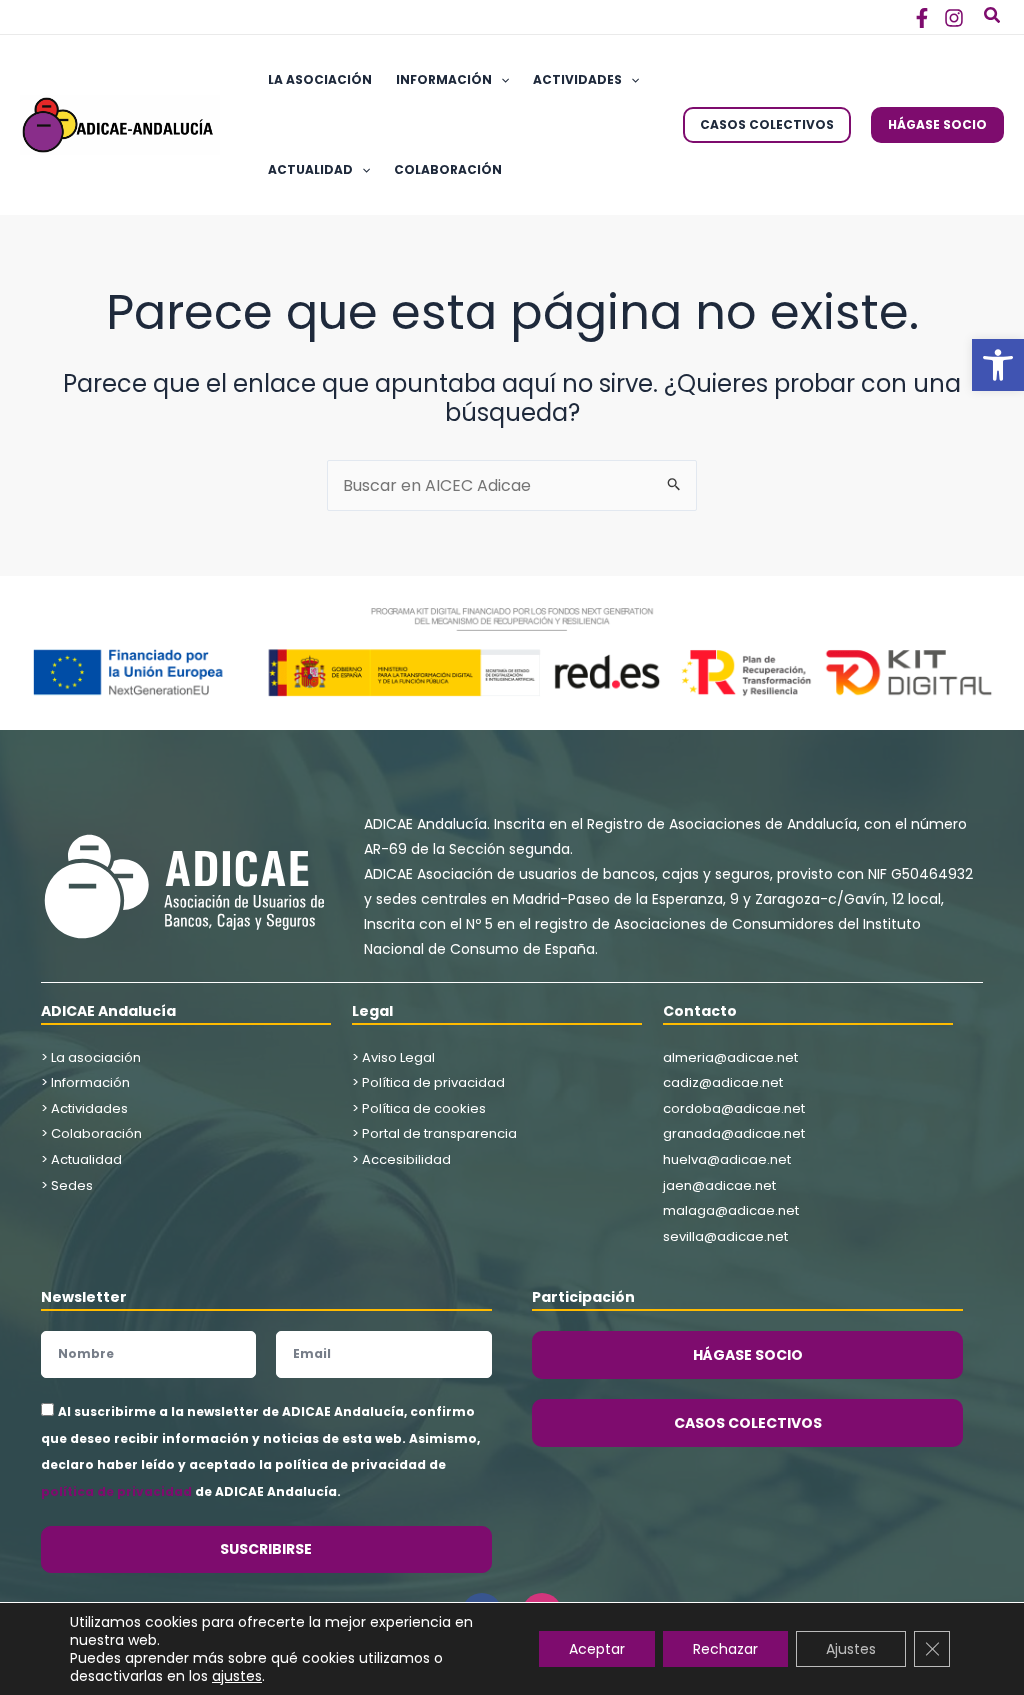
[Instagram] (954, 18)
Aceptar (597, 1649)
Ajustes (851, 1649)
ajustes (237, 1676)
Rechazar (725, 1649)
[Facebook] (922, 18)
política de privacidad (116, 1491)
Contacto (700, 1011)
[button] (998, 365)
